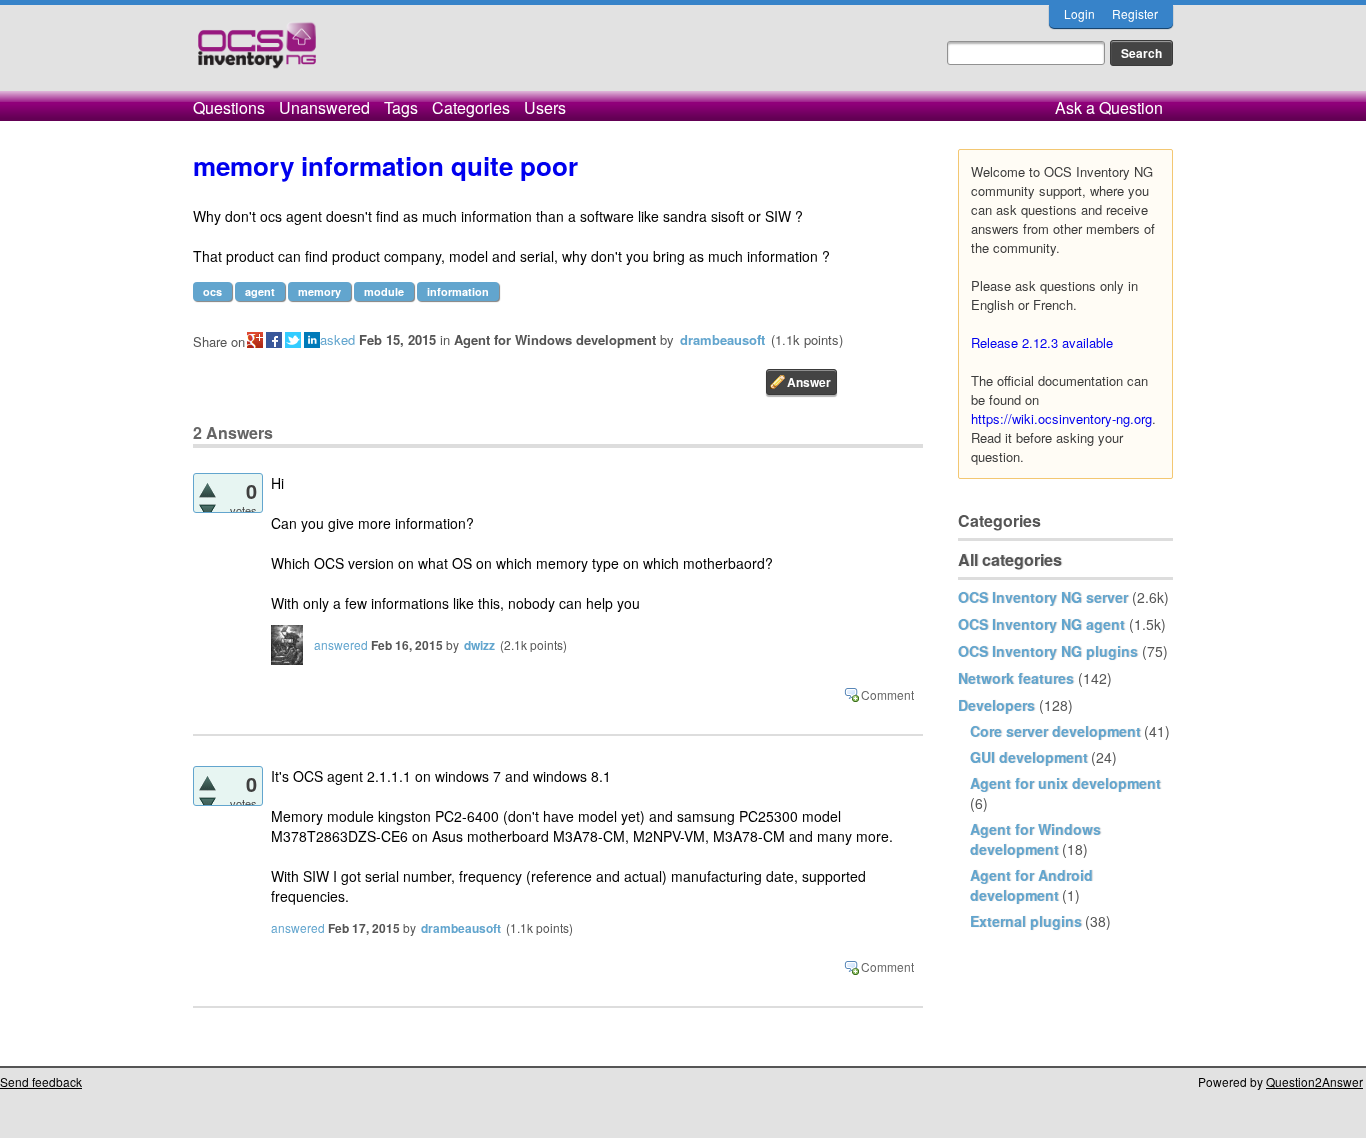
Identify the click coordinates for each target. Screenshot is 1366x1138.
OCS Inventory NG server (1043, 597)
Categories (471, 107)
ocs (212, 291)
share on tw (293, 340)
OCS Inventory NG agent (1041, 624)
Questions (229, 107)
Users (545, 107)
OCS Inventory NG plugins (1048, 651)
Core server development (1055, 731)
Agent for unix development (1065, 783)
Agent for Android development (1031, 885)
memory (319, 291)
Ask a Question (1109, 107)
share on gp (255, 340)
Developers (996, 705)
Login (1079, 13)
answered (341, 644)
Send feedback (41, 1081)
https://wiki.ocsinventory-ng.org (1061, 418)
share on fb (274, 340)
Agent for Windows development (1035, 839)
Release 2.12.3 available (1042, 342)
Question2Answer (1314, 1081)
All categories (1010, 559)
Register (1135, 13)
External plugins (1026, 921)
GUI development (1029, 757)
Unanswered (324, 107)
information (458, 291)
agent (260, 291)
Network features (1016, 678)
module (384, 291)
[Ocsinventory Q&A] (257, 53)
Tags (401, 107)
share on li (312, 340)
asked (337, 339)
